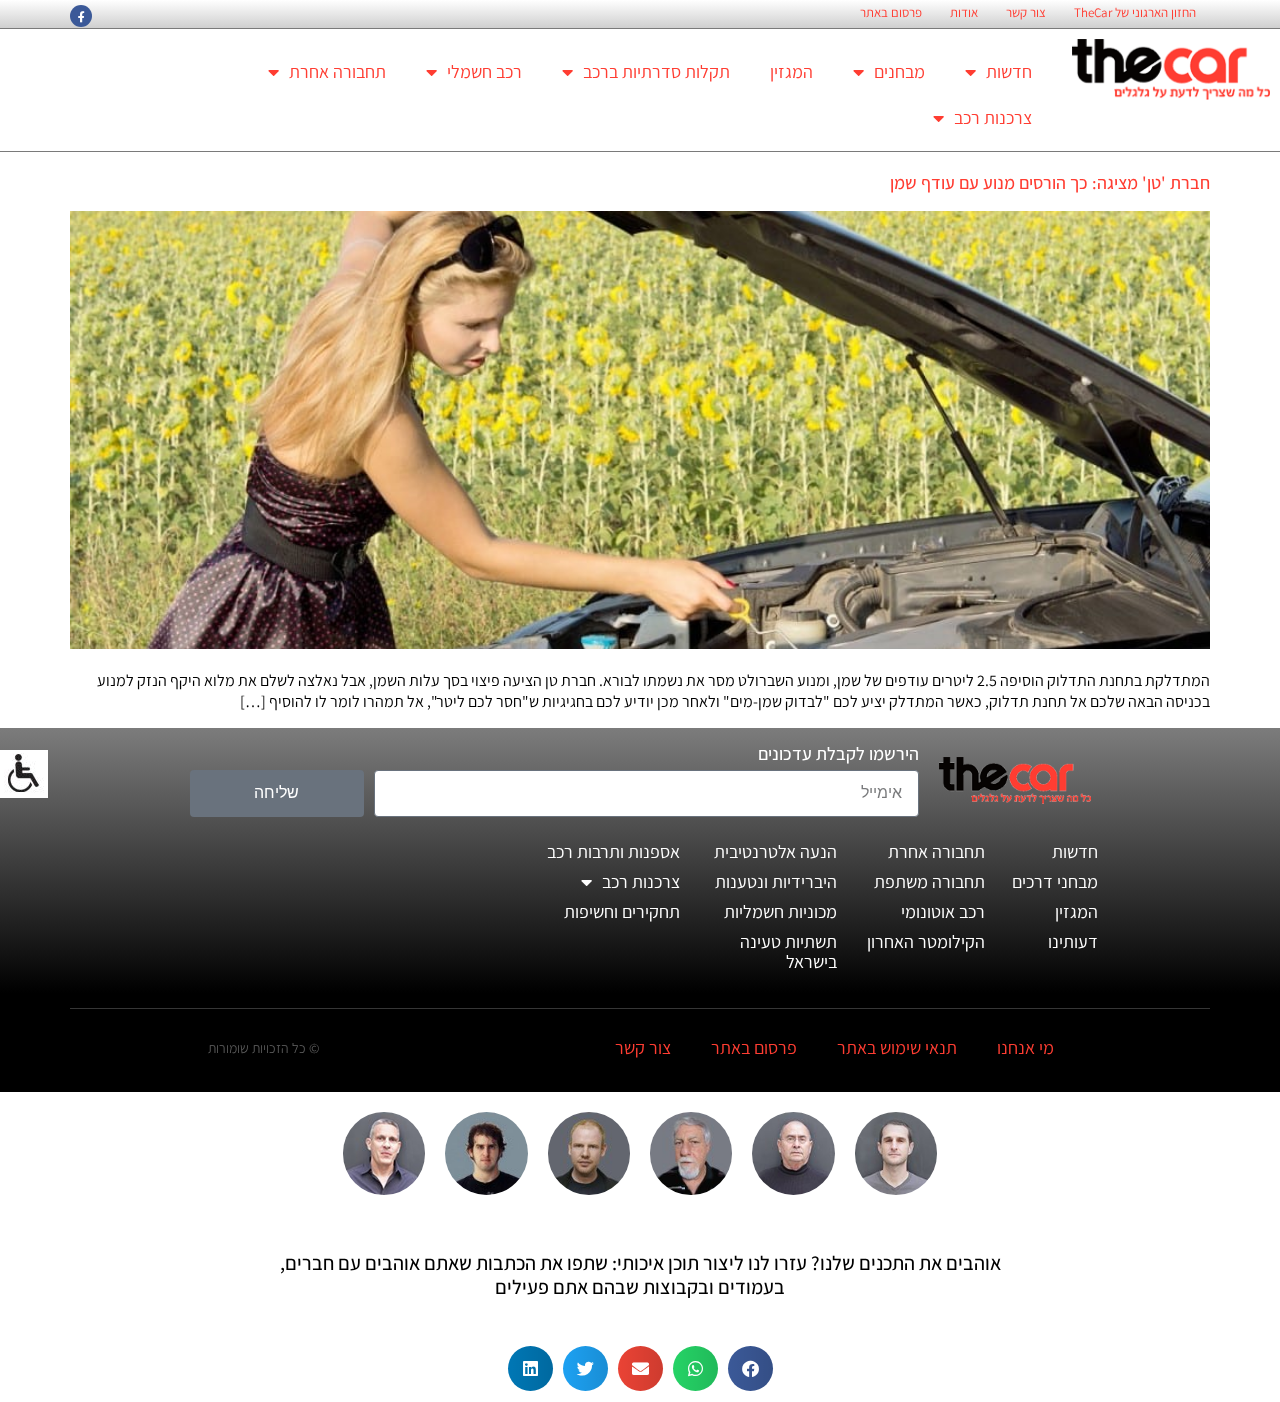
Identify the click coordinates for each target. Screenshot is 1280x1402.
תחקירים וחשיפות (622, 911)
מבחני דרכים (1055, 881)
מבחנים (899, 71)
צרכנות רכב (993, 117)
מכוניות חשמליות (780, 911)
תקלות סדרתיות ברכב (656, 71)
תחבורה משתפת (929, 881)
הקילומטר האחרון (926, 941)
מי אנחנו (1025, 1047)
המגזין (791, 71)
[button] (750, 1368)
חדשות (1009, 71)
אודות (964, 13)
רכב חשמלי (484, 71)
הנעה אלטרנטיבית (775, 851)
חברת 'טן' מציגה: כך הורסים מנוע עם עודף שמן (1050, 182)
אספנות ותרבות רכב (613, 851)
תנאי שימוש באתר (897, 1047)
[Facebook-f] (81, 16)
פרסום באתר (891, 13)
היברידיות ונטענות (776, 881)
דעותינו (1073, 941)
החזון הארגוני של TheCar (1135, 13)
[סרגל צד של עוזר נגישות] (24, 774)
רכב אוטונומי (943, 911)
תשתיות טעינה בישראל (788, 951)
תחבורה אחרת (337, 71)
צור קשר (1026, 13)
